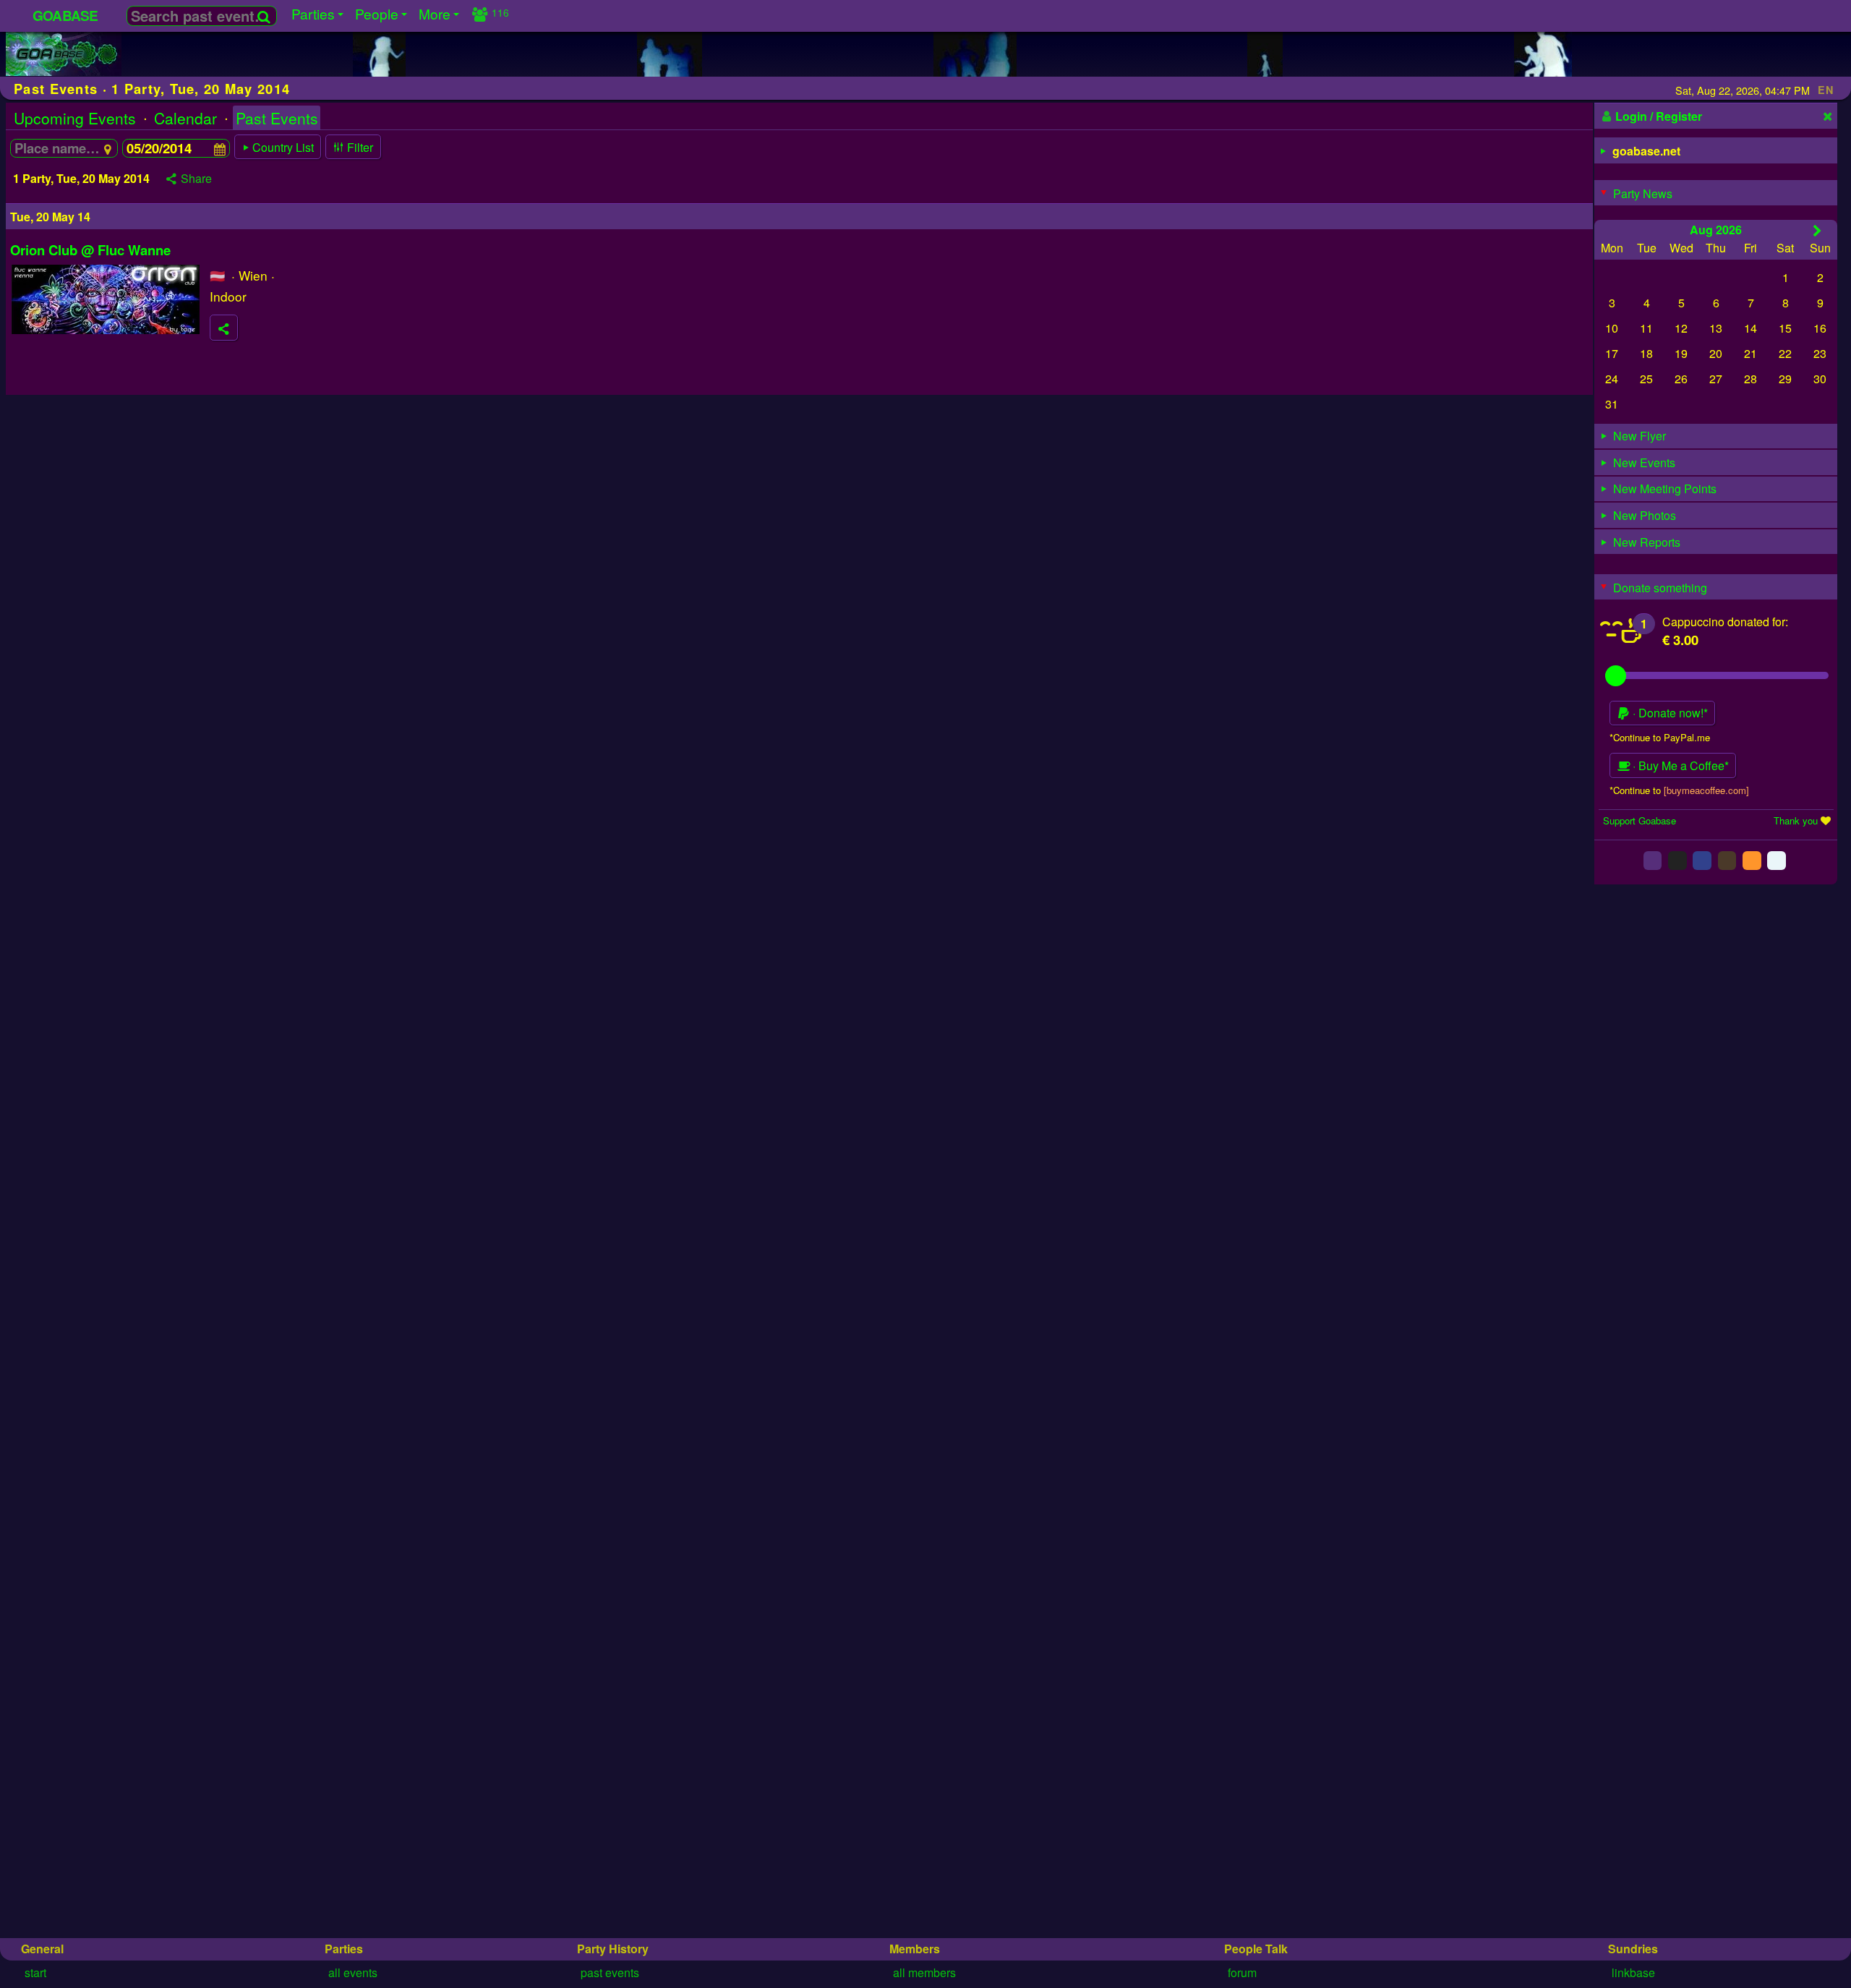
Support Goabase (1640, 820)
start (35, 1972)
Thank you (1796, 820)
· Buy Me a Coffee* (1679, 765)
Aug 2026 (1716, 229)
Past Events (277, 118)
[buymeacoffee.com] (1706, 789)
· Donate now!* (1669, 713)
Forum (1242, 1972)
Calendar (185, 118)
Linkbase (1633, 1972)
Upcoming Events (75, 118)
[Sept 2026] (1817, 230)
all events (353, 1972)
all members (924, 1972)
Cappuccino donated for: (1725, 621)
